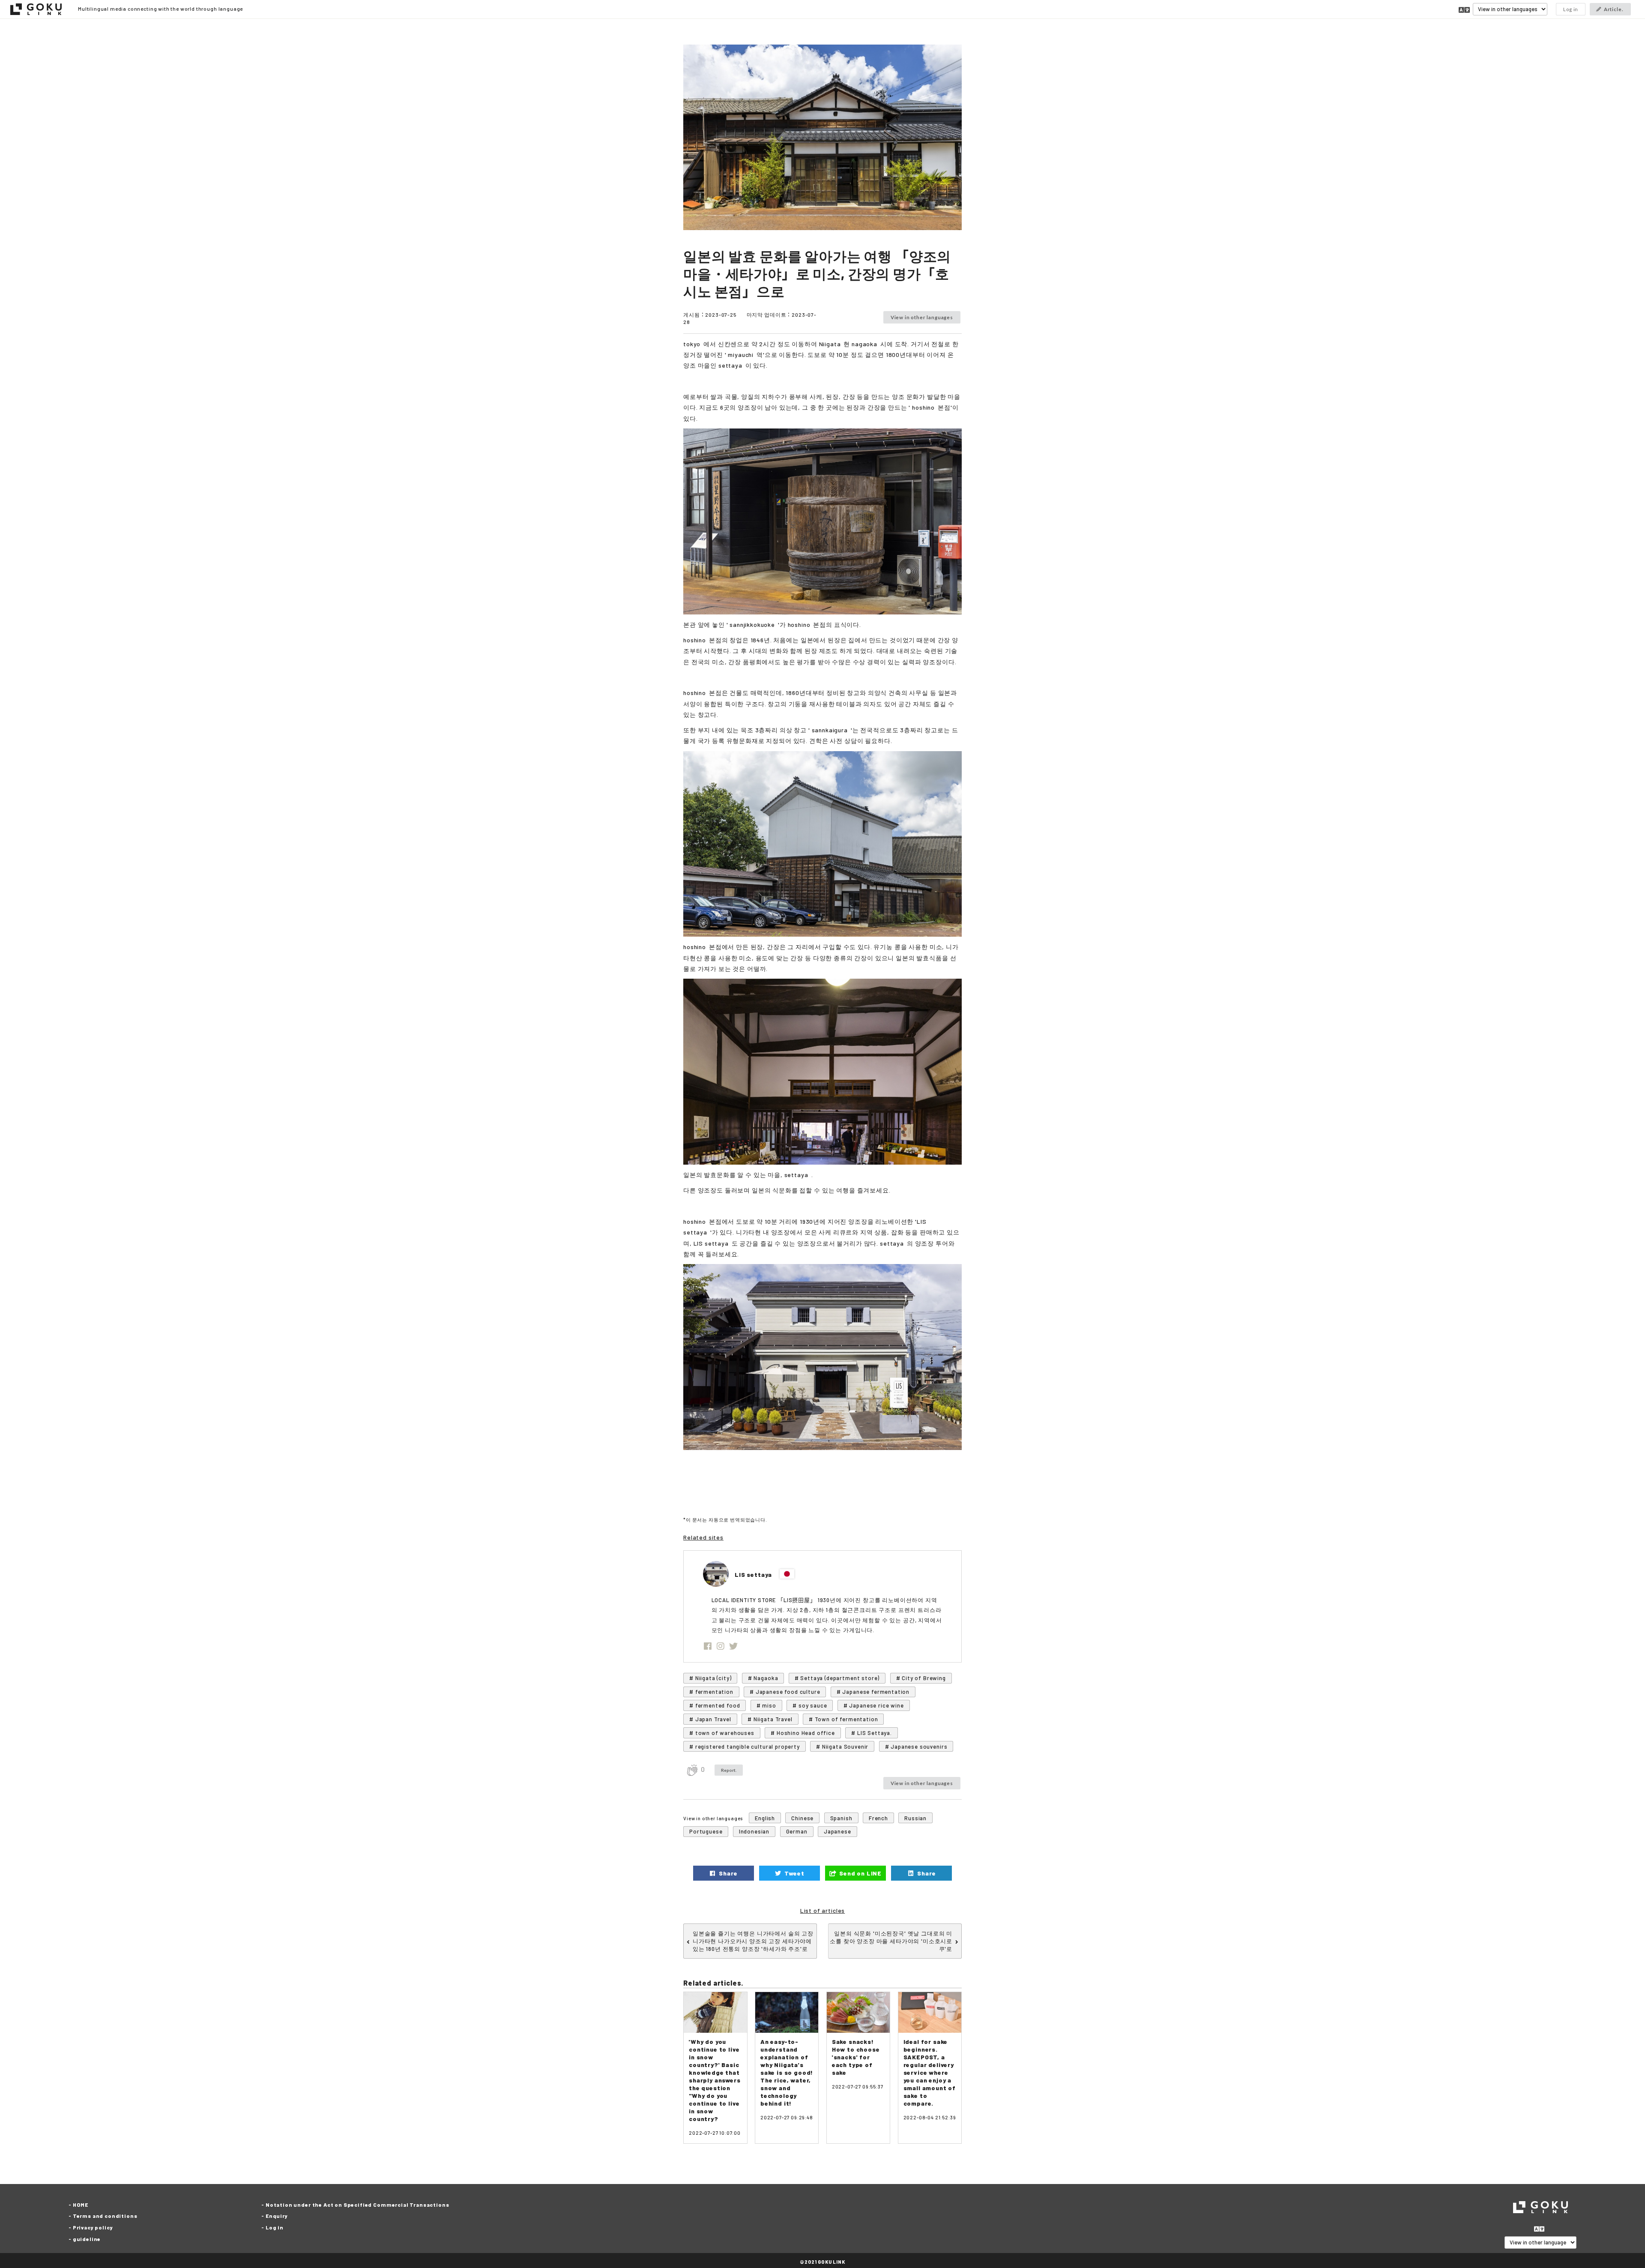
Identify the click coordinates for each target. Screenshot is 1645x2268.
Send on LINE (860, 1873)
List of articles (822, 1910)
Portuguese (706, 1831)
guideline (87, 2239)
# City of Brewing (921, 1678)
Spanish (841, 1818)
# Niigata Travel (770, 1719)
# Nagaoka (763, 1678)
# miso (766, 1705)
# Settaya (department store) (837, 1678)
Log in (1571, 9)
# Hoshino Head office (803, 1733)
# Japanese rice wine (874, 1705)
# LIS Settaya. (872, 1733)
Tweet (793, 1873)
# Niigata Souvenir (842, 1747)
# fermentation (711, 1692)
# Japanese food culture (785, 1692)
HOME (81, 2205)
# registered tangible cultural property (745, 1747)
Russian (915, 1818)
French (878, 1818)
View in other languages (922, 317)
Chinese (802, 1818)
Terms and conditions (105, 2216)
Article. (1614, 9)
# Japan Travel (710, 1719)
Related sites (703, 1537)
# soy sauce (810, 1705)
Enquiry (277, 2216)
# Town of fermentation (843, 1719)
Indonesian (754, 1831)
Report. (729, 1770)
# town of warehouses (722, 1733)
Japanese (837, 1831)
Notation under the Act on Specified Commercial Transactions (357, 2205)
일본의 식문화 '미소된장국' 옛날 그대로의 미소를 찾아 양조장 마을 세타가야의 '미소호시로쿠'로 (891, 1941)
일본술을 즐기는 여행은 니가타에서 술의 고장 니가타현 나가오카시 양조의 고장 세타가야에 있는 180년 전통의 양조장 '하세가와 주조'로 (753, 1941)
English (765, 1818)
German (797, 1831)
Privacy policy (93, 2227)
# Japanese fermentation (873, 1692)
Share (728, 1873)
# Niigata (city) (710, 1678)
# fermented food (715, 1705)
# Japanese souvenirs (916, 1747)
